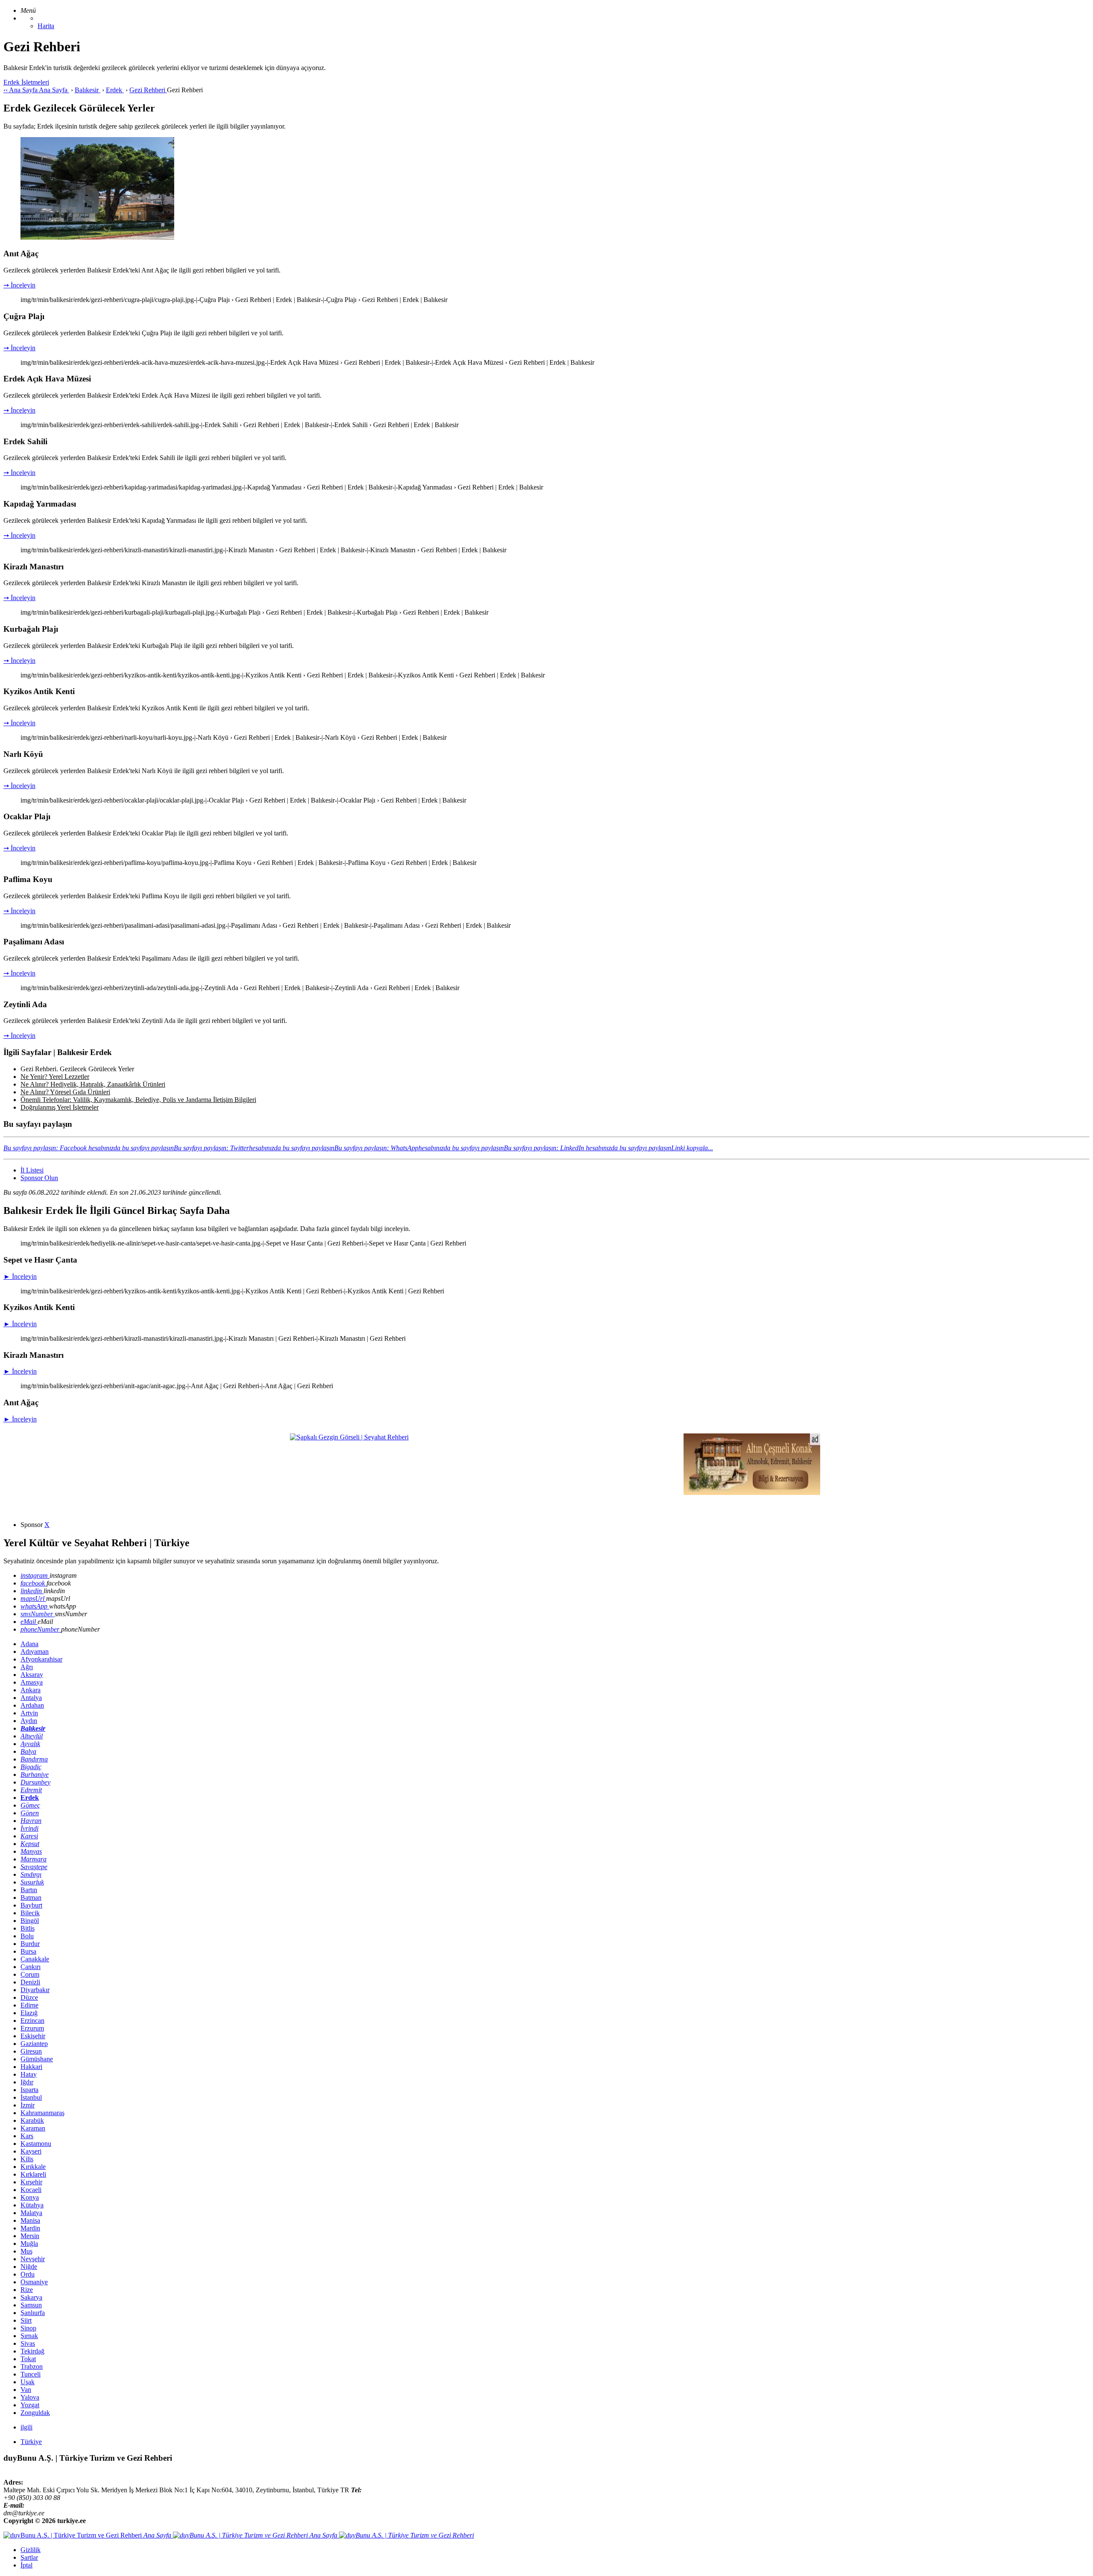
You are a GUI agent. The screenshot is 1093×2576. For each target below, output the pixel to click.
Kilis (27, 2159)
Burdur (30, 1944)
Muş (26, 2251)
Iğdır (27, 2082)
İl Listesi (32, 1170)
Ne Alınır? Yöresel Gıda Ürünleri (65, 1092)
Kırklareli (33, 2174)
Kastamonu (36, 2144)
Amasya (32, 1682)
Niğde (29, 2267)
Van (26, 2390)
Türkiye (31, 2442)
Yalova (30, 2397)
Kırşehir (31, 2182)
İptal (26, 2565)
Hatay (29, 2074)
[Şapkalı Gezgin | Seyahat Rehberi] (349, 1437)
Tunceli (31, 2374)
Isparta (29, 2090)
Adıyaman (35, 1651)
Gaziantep (34, 2044)
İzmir (28, 2105)
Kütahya (32, 2205)
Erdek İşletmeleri (26, 82)
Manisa (30, 2220)
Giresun (31, 2051)
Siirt (26, 2320)
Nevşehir (33, 2259)
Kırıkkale (33, 2167)
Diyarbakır (35, 1990)
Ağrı (27, 1667)
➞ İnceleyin (19, 285)
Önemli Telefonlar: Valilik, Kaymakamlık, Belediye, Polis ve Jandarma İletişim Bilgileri (138, 1100)
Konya (30, 2197)
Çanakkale (35, 1959)
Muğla (29, 2243)
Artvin (29, 1713)
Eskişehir (33, 2036)
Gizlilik (31, 2550)
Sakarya (31, 2297)
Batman (31, 1898)
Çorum (30, 1974)
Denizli (30, 1982)
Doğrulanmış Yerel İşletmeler (60, 1107)
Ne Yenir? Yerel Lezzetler (55, 1077)
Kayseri (31, 2151)
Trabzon (32, 2366)
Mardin (30, 2228)
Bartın (29, 1890)
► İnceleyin (20, 1276)
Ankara (31, 1690)
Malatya (31, 2213)
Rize (27, 2290)
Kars (27, 2136)
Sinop (28, 2328)
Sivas (28, 2343)
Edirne (29, 2005)
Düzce (29, 1997)
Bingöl (30, 1921)
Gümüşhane (37, 2059)
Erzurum (32, 2028)
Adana (29, 1644)
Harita (46, 26)
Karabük (32, 2120)
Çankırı (31, 1967)
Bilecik (30, 1913)
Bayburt (31, 1905)
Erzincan (32, 2021)
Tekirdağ (32, 2351)
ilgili (26, 2427)
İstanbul (31, 2097)
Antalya (31, 1698)
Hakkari (31, 2067)
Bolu (27, 1936)
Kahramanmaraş (42, 2113)
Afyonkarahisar (41, 1659)
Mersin (30, 2236)
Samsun (31, 2305)
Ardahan (32, 1705)
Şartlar (29, 2557)
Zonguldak (35, 2413)
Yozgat (30, 2405)
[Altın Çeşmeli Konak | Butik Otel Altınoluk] (752, 1493)
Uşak (28, 2382)
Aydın (29, 1721)
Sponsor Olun (39, 1178)
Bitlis (28, 1928)
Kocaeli (31, 2190)
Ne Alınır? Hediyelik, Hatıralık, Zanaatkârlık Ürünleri (93, 1084)
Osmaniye (34, 2282)
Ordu (28, 2274)
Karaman (33, 2128)
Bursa (28, 1951)
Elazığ (29, 2013)
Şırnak (29, 2336)
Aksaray (32, 1675)
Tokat (28, 2359)
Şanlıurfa (33, 2313)
